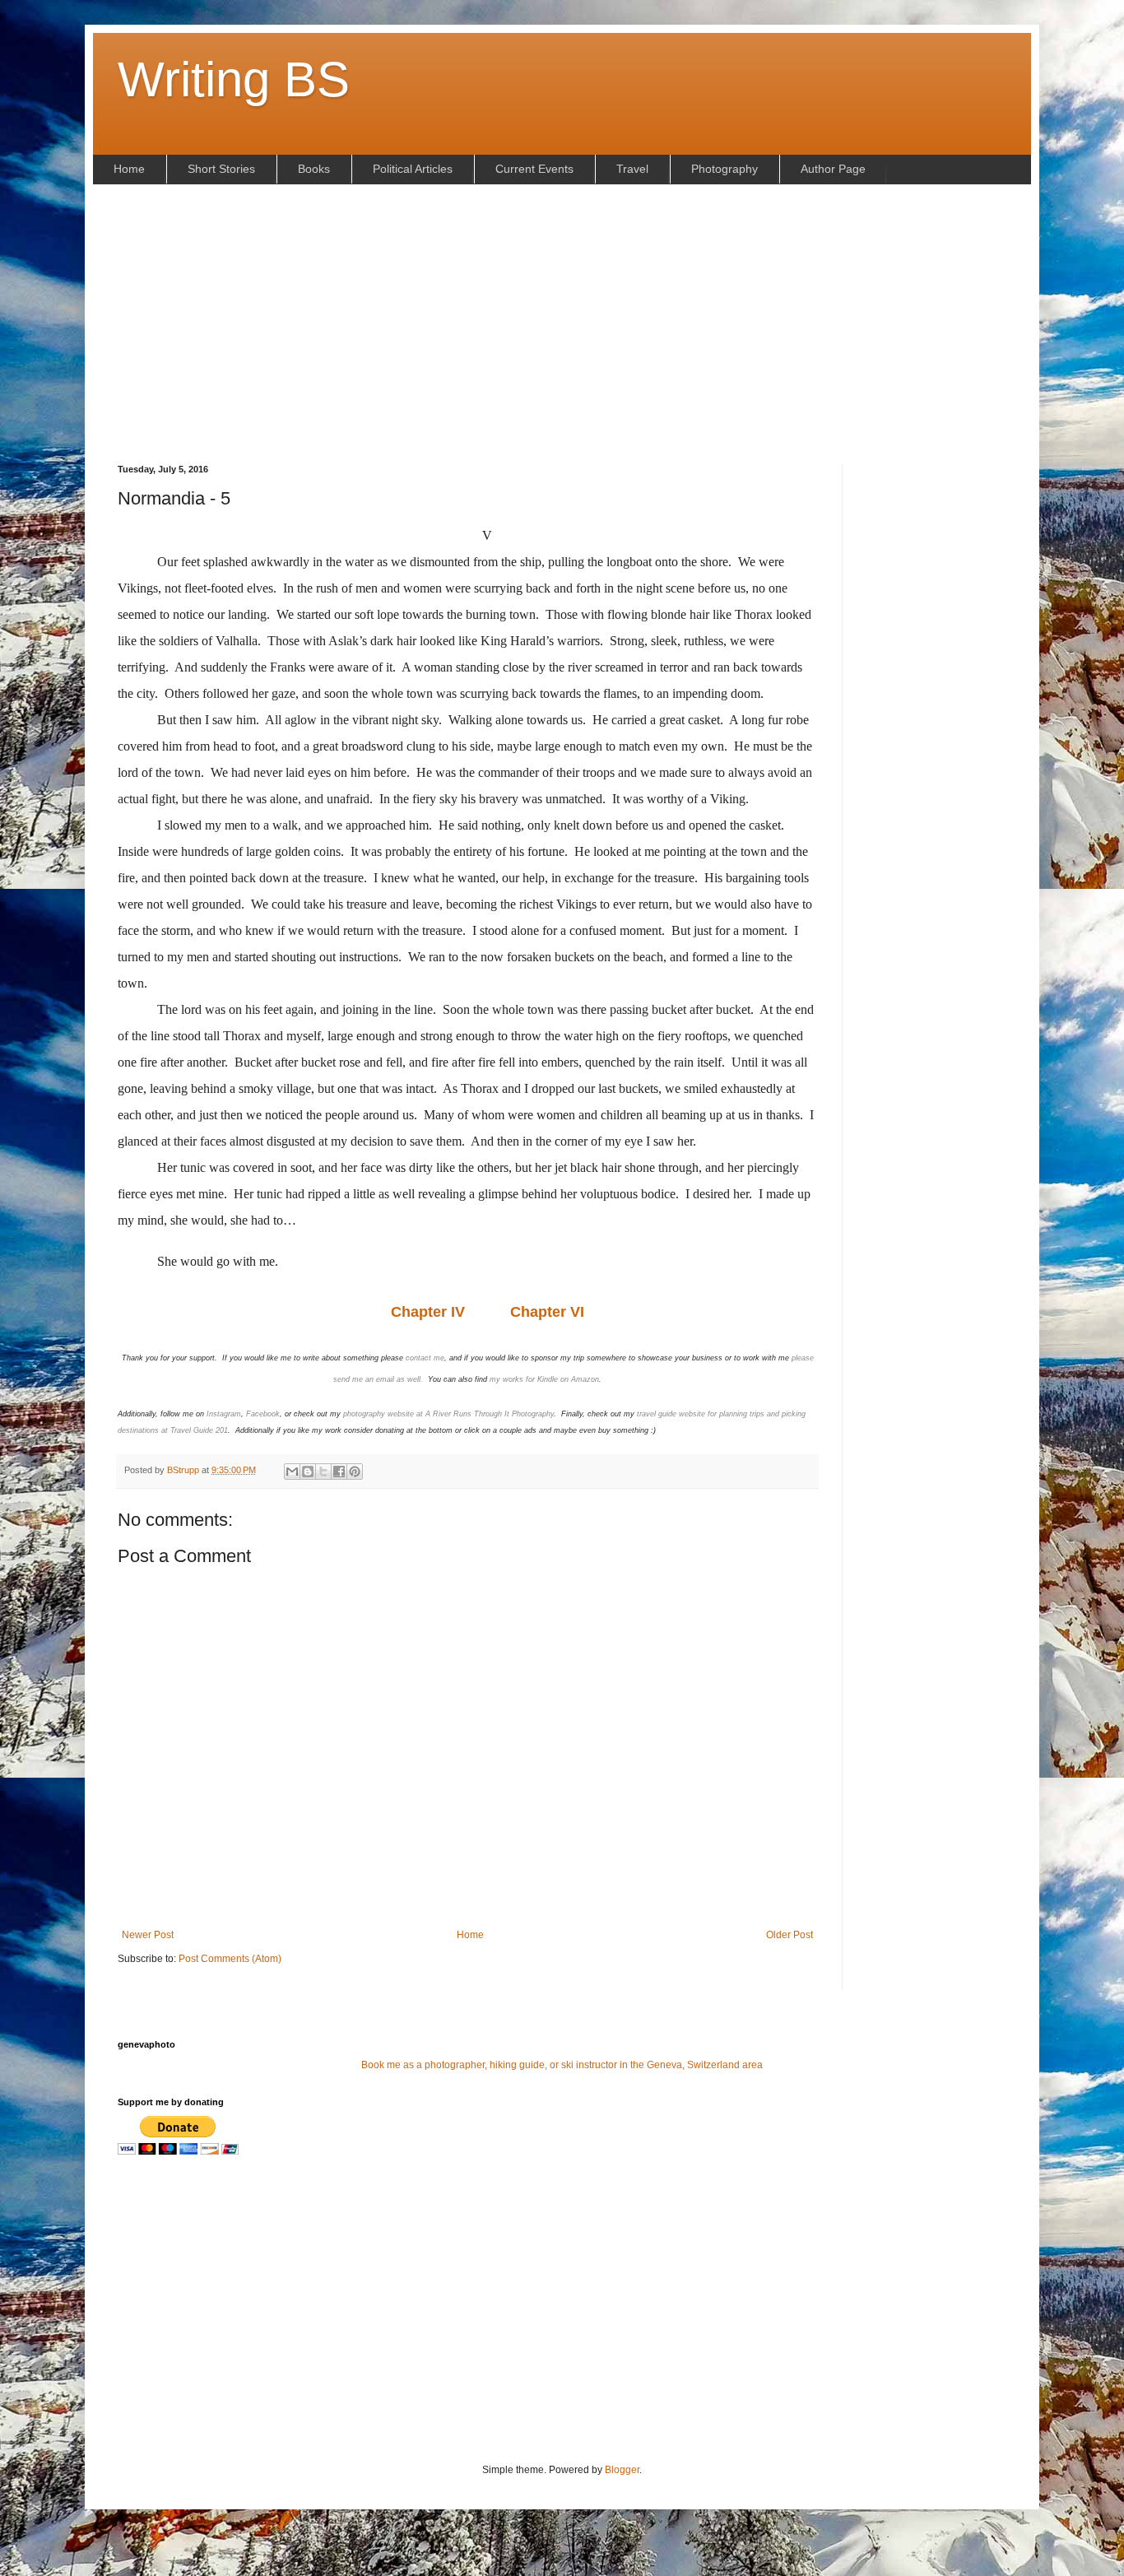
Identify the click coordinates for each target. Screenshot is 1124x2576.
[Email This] (292, 1472)
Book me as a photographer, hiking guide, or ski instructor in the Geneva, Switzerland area (562, 2065)
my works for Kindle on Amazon (544, 1379)
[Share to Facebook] (339, 1472)
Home (470, 1935)
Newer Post (148, 1935)
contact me (425, 1358)
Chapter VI (547, 1312)
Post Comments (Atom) (230, 1959)
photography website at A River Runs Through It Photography (448, 1414)
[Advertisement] (562, 324)
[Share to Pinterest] (355, 1472)
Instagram (224, 1414)
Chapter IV (430, 1312)
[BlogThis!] (308, 1472)
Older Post (790, 1935)
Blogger (622, 2470)
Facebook (263, 1414)
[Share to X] (323, 1472)
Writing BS (234, 79)
